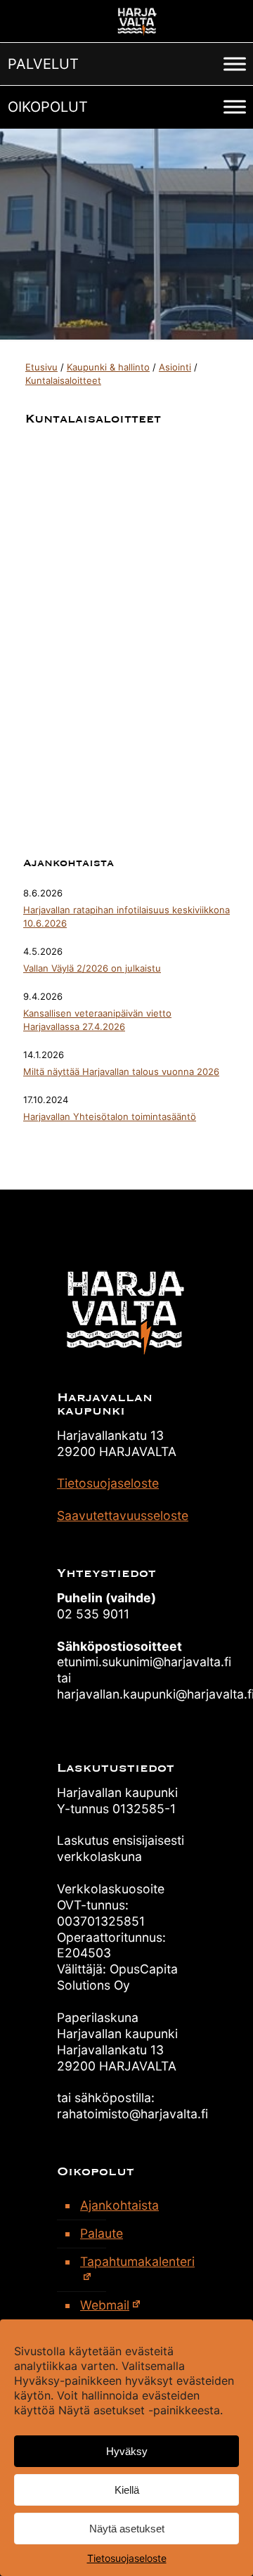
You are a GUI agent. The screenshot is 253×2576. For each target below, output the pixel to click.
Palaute (102, 2233)
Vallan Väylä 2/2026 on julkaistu (92, 968)
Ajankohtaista (119, 2205)
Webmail (105, 2305)
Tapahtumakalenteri (135, 2261)
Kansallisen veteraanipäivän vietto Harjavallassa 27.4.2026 (97, 1020)
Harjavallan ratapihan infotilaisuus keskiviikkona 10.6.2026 (126, 916)
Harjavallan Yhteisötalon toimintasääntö (110, 1116)
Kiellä (127, 2490)
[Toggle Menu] (235, 64)
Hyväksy (127, 2451)
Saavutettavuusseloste (123, 1515)
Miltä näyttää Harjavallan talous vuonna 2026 (121, 1071)
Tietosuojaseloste (127, 2558)
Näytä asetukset (127, 2529)
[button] (43, 64)
